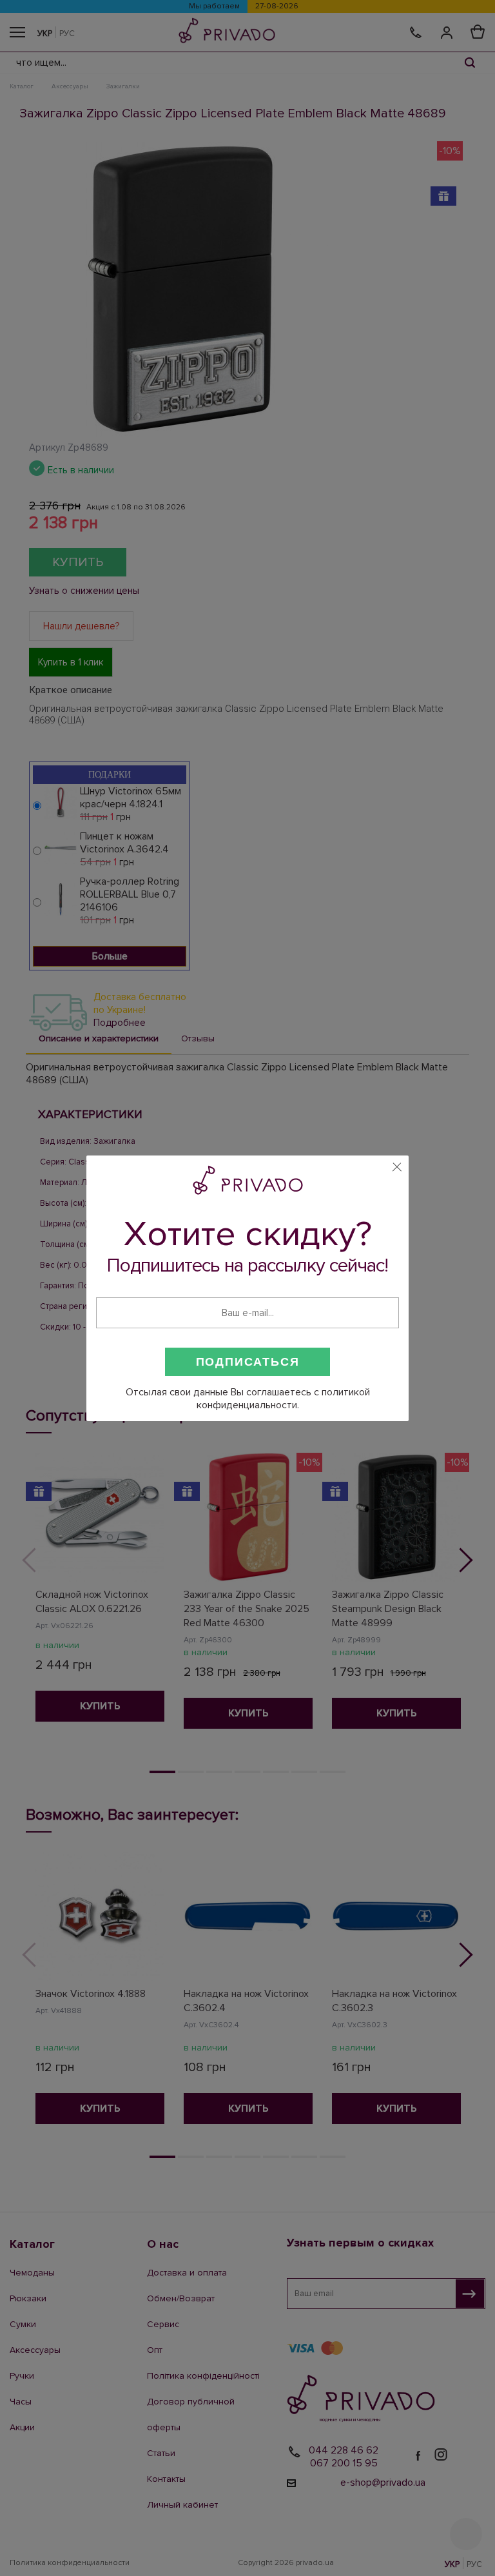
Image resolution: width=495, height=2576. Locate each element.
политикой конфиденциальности (283, 1399)
